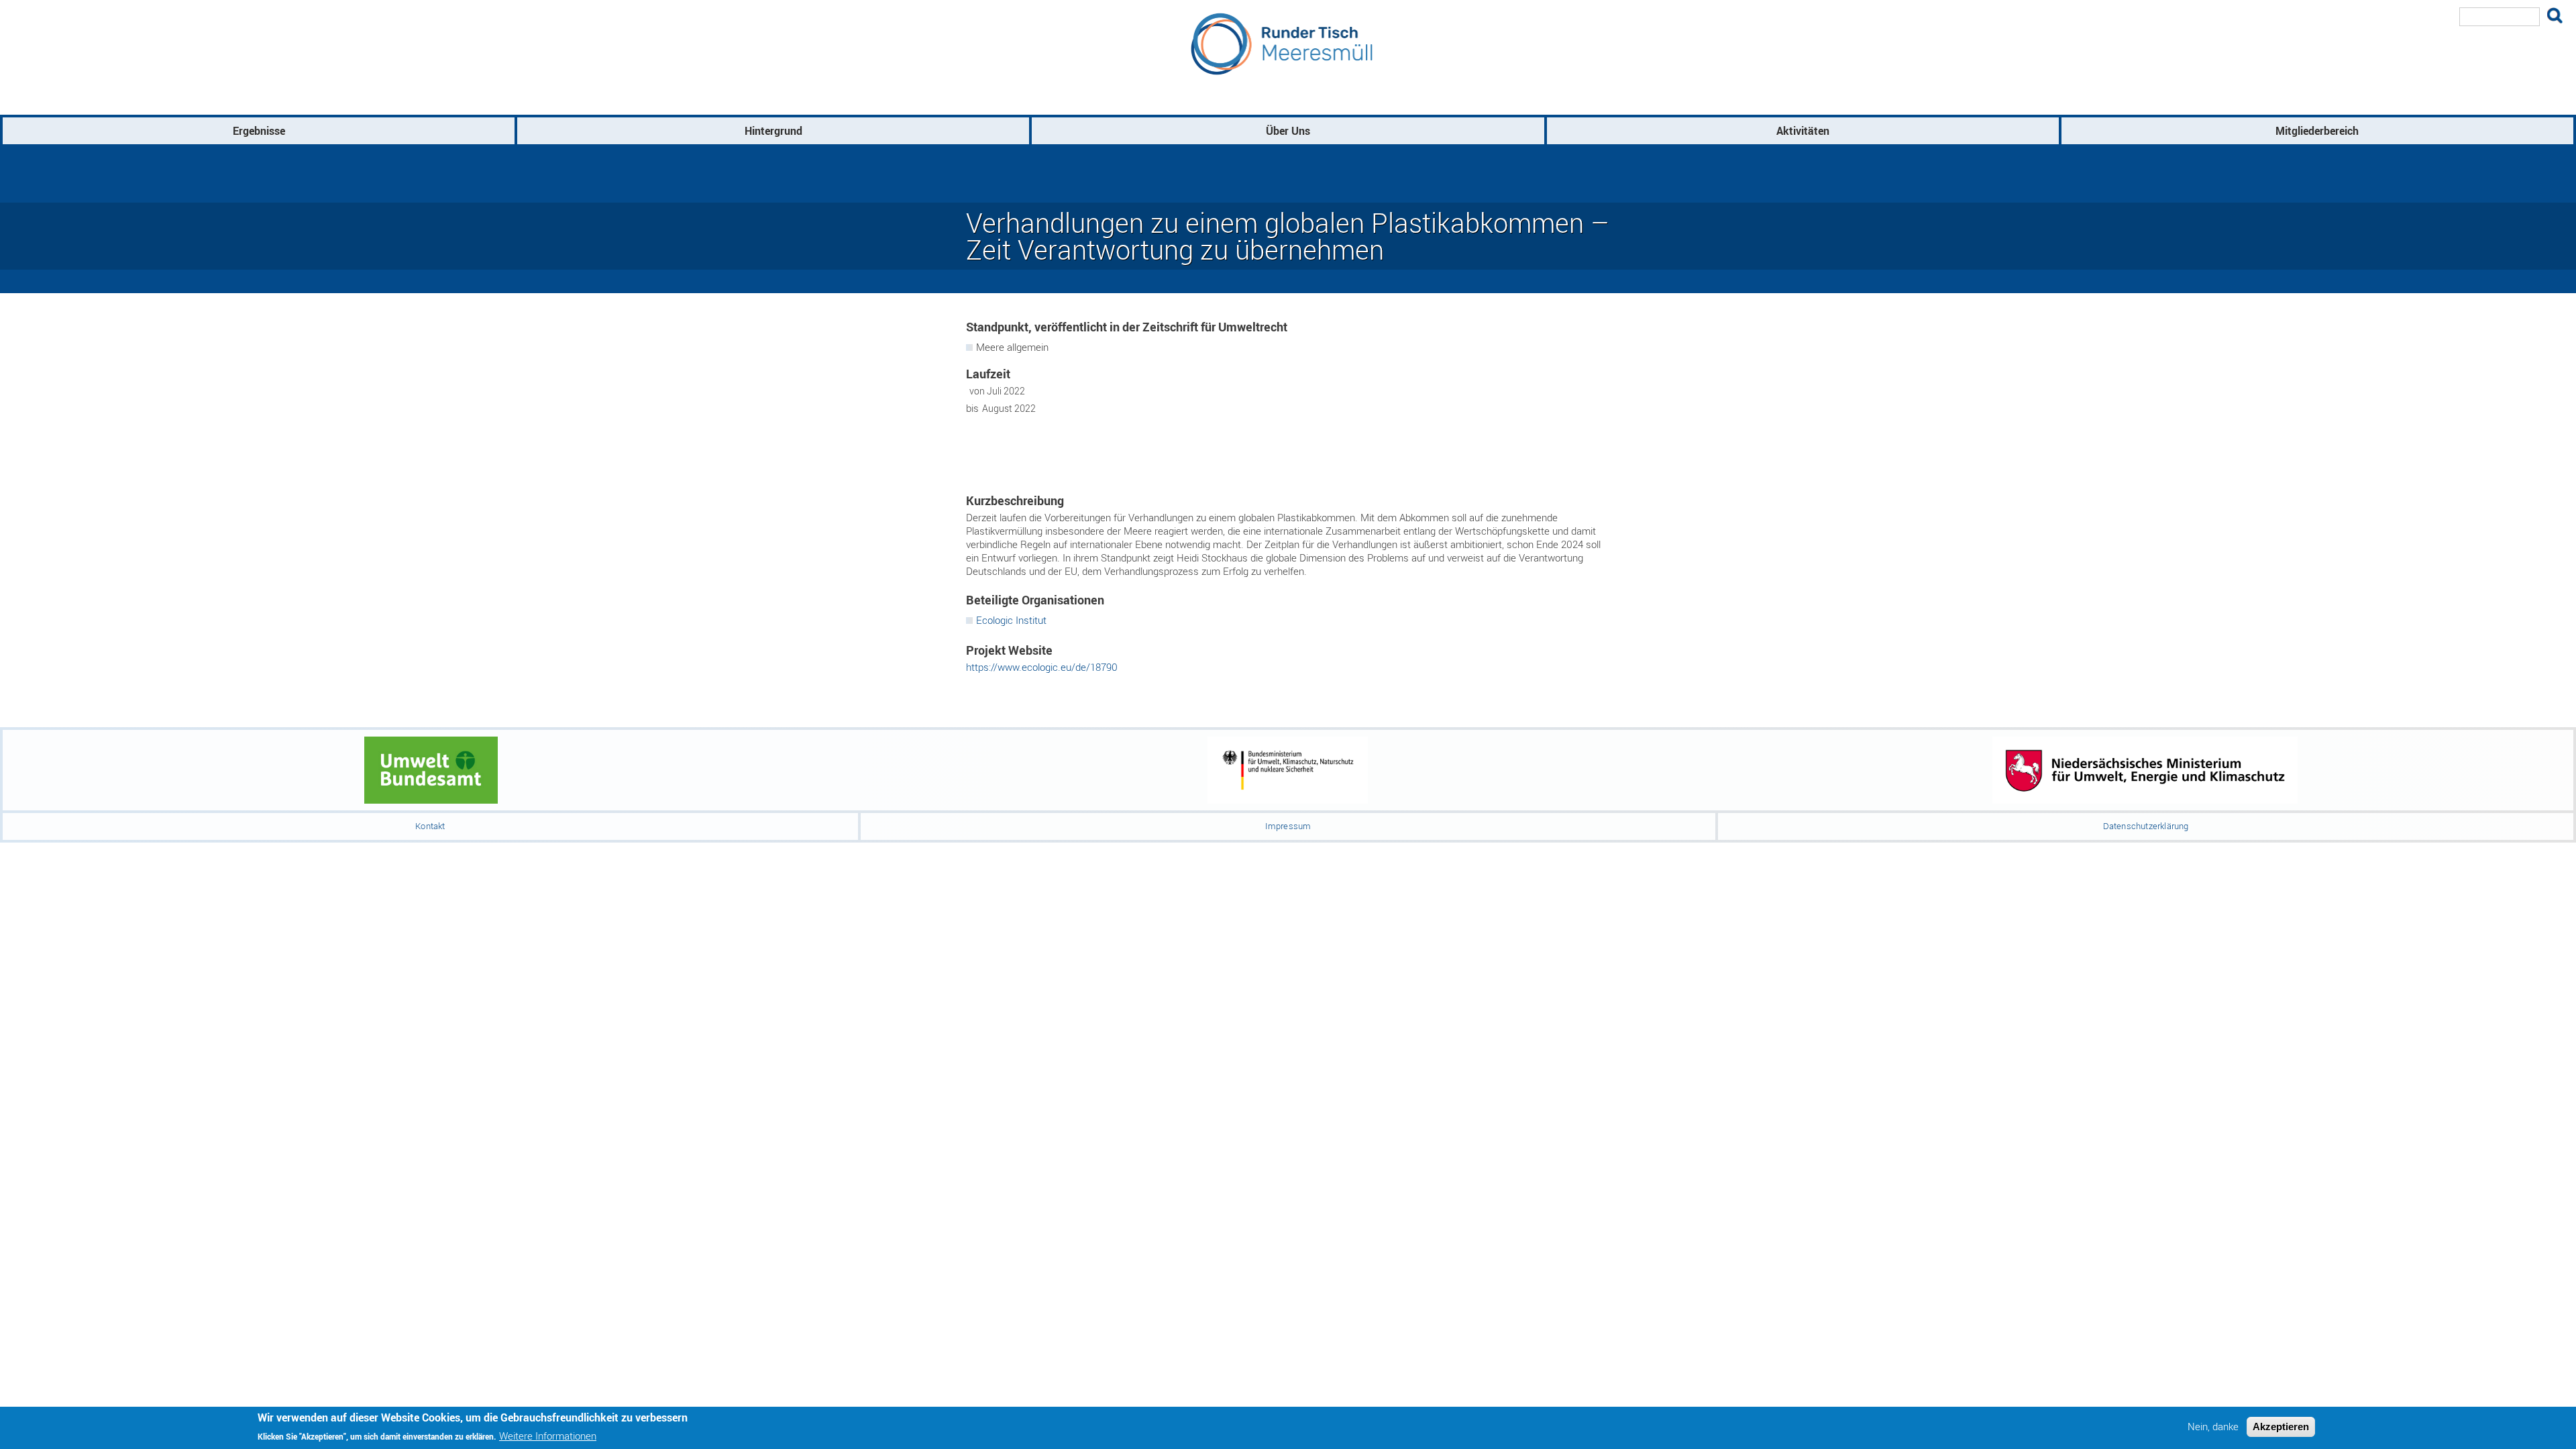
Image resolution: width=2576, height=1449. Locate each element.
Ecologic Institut (1011, 620)
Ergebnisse (259, 131)
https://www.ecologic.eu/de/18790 (1042, 667)
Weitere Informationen (548, 1435)
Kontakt (430, 826)
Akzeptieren (2281, 1427)
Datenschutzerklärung (2146, 826)
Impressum (1288, 826)
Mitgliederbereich (2317, 131)
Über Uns (1288, 131)
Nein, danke (2213, 1427)
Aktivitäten (1803, 131)
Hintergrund (773, 131)
